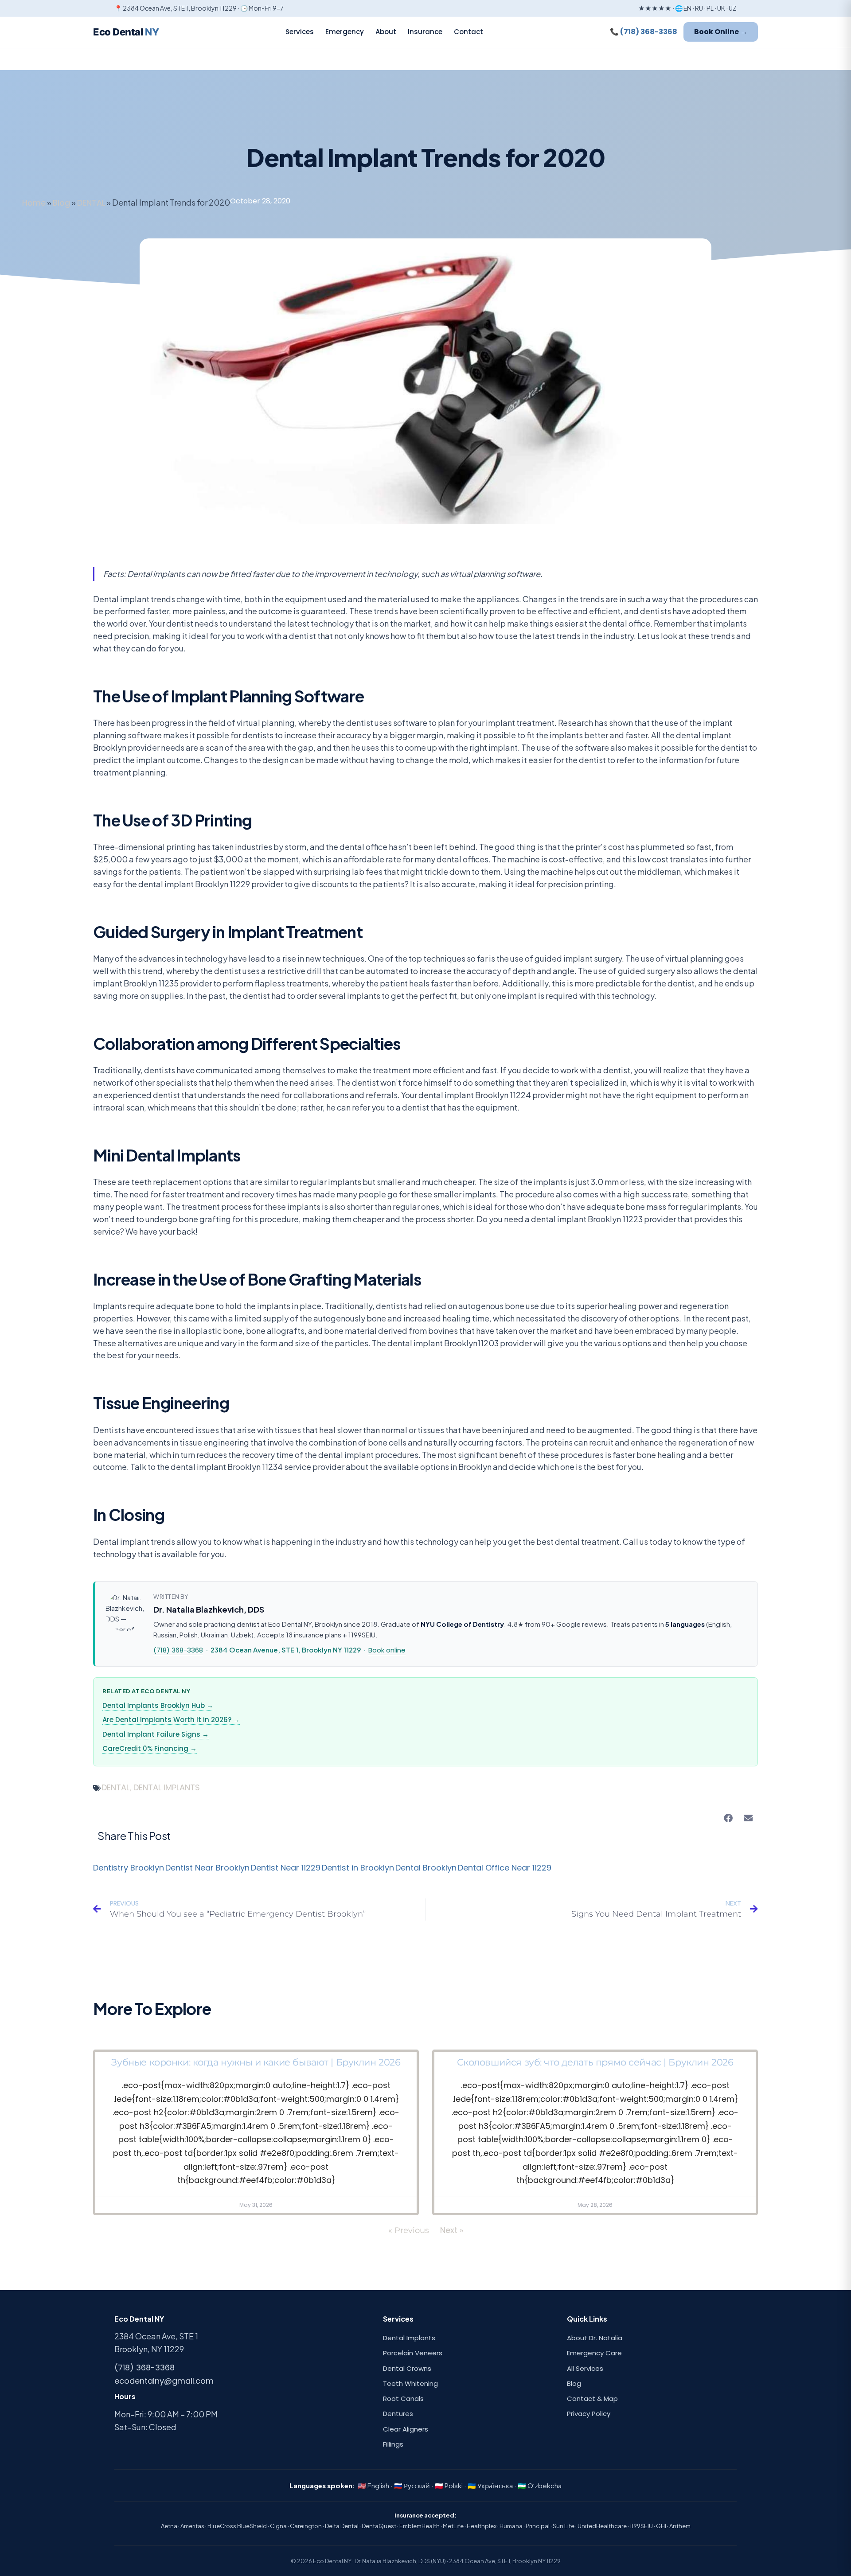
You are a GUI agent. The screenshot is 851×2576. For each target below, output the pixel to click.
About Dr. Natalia (595, 2338)
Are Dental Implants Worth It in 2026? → (171, 1720)
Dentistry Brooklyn (129, 1868)
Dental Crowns (407, 2368)
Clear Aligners (406, 2429)
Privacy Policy (589, 2414)
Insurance (425, 32)
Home (34, 203)
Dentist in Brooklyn (358, 1868)
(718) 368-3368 (178, 1650)
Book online (387, 1650)
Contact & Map (592, 2399)
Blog (61, 203)
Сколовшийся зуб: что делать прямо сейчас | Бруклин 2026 (595, 2062)
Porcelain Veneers (413, 2353)
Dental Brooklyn (426, 1868)
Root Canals (403, 2399)
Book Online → (721, 32)
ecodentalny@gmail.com (164, 2381)
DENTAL (91, 203)
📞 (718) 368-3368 (644, 32)
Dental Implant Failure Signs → (156, 1734)
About (386, 32)
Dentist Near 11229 (286, 1868)
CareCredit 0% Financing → (150, 1748)
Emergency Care (594, 2353)
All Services (585, 2368)
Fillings (393, 2444)
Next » (452, 2230)
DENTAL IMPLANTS (167, 1787)
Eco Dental (126, 32)
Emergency (345, 32)
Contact (468, 32)
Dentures (398, 2414)
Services (300, 32)
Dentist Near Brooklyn (207, 1868)
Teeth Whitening (410, 2383)
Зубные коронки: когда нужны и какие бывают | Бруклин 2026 (256, 2062)
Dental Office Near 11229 (505, 1868)
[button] (728, 1818)
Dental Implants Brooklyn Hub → (158, 1705)
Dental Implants (409, 2338)
